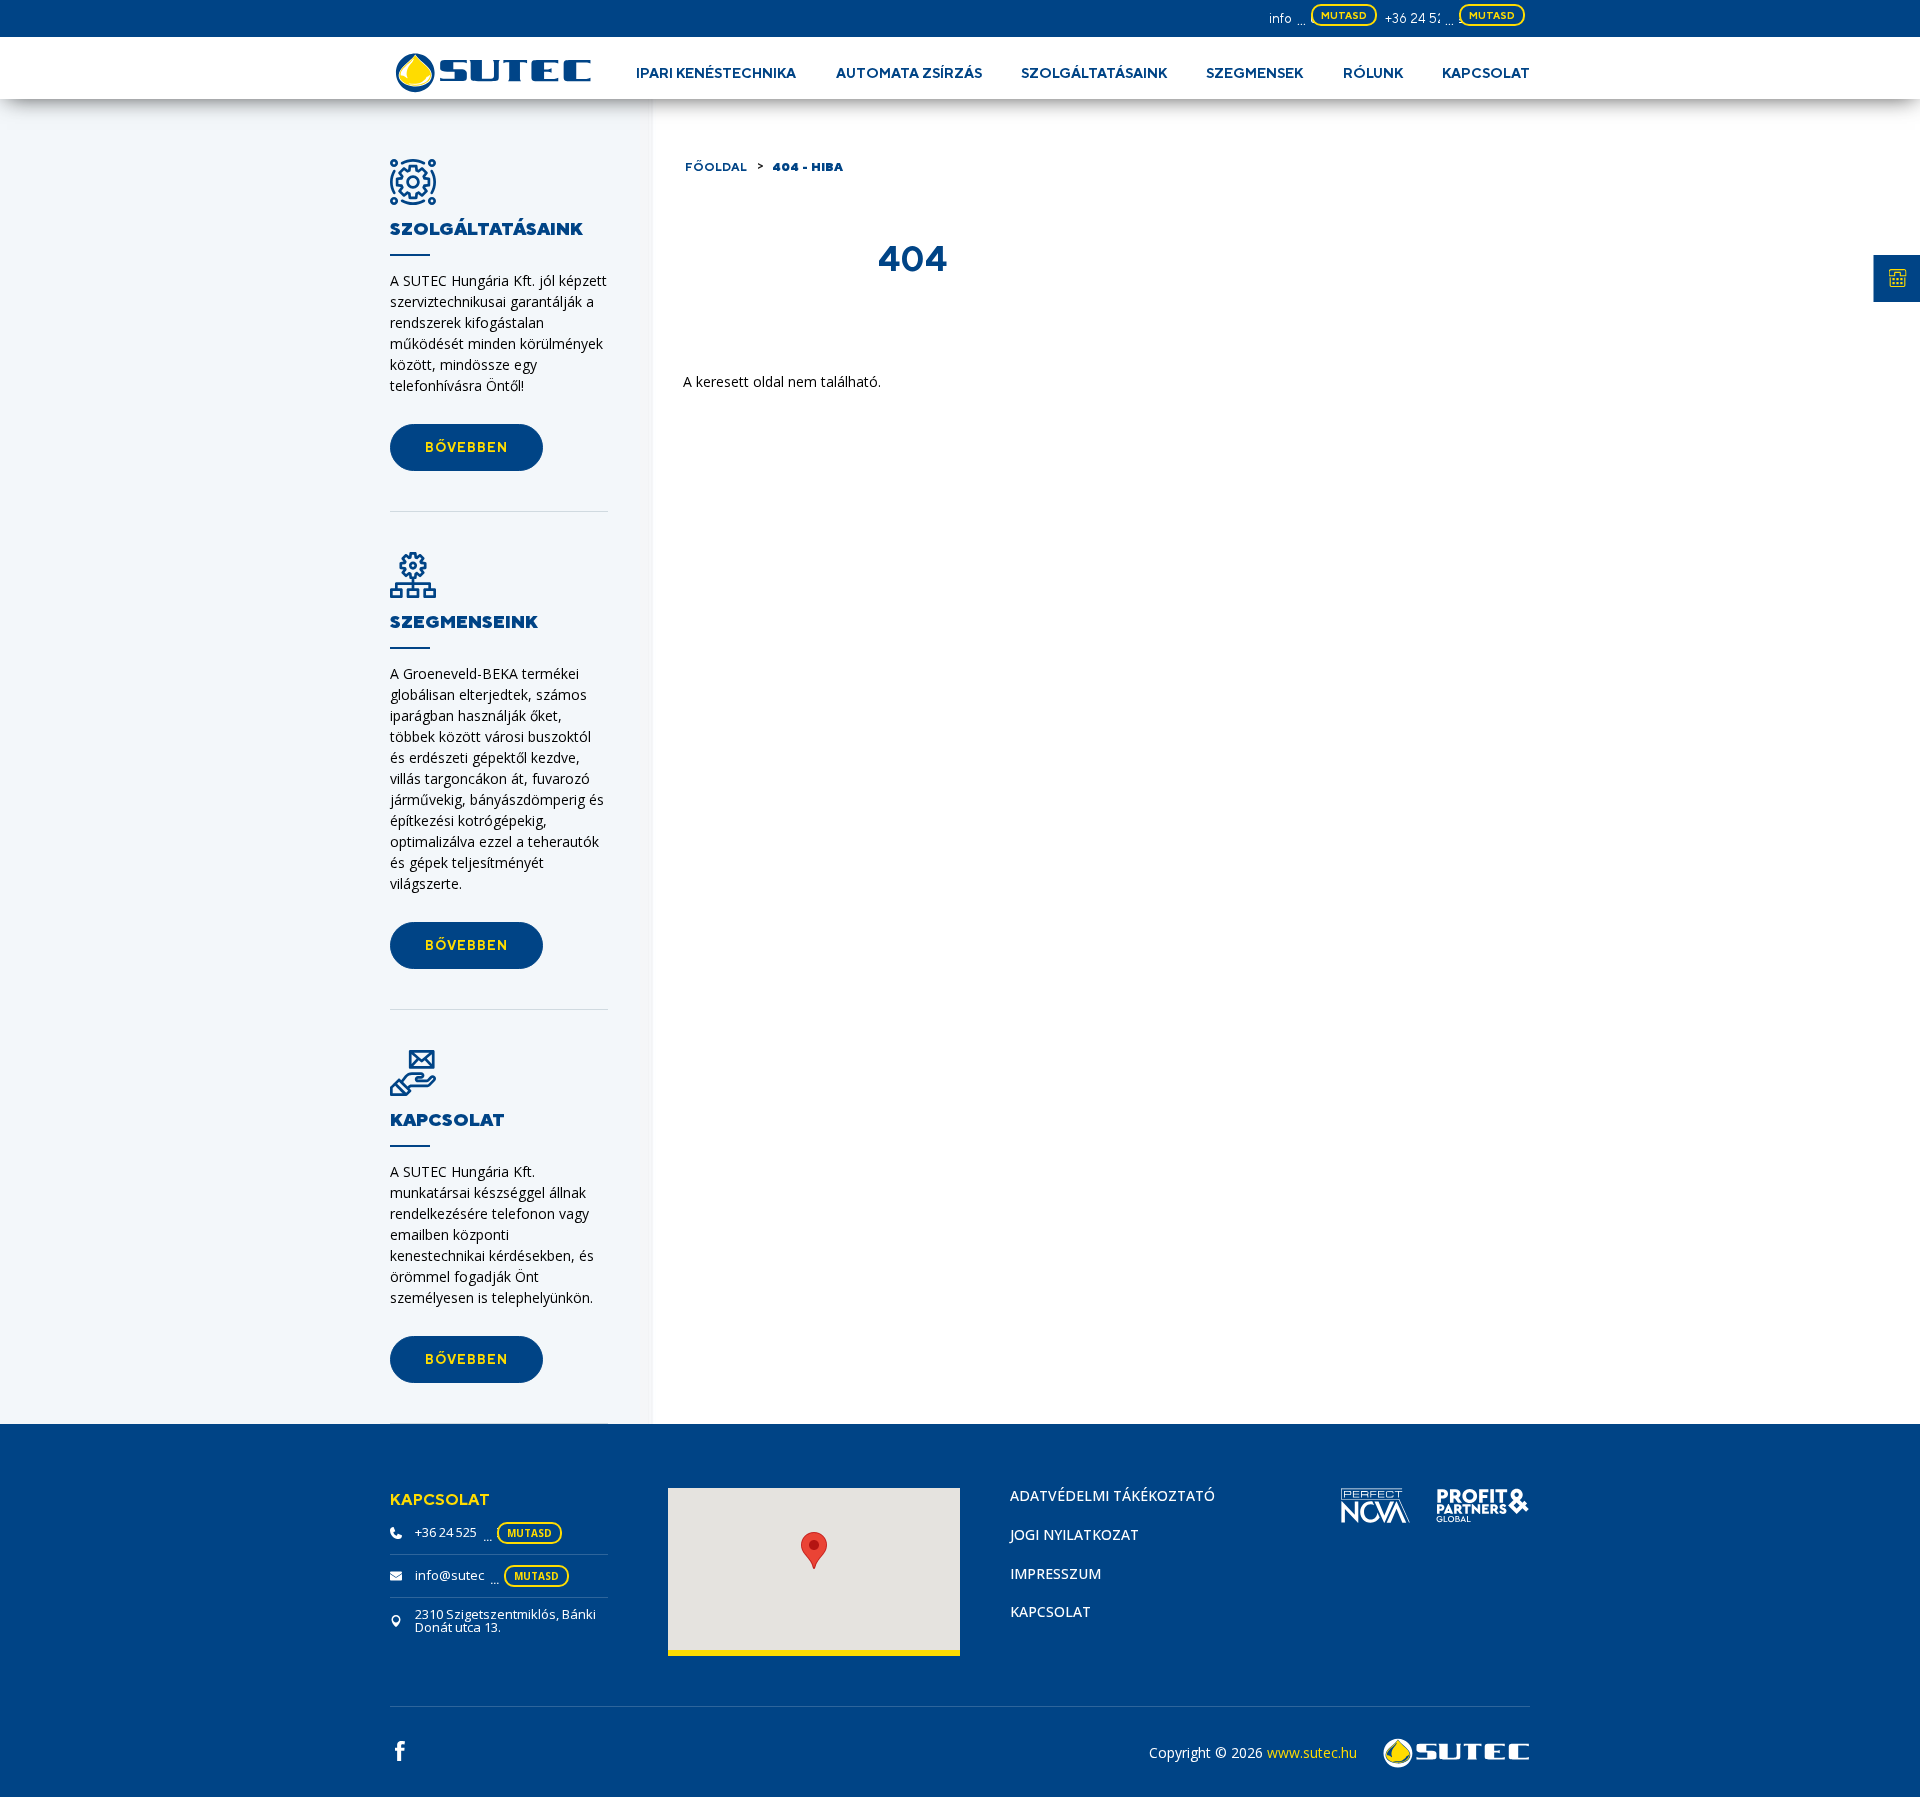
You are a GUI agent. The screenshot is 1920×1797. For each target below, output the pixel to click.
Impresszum (1055, 1573)
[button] (466, 447)
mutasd (1344, 15)
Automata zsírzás (909, 73)
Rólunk (1373, 73)
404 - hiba (807, 167)
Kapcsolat (1486, 73)
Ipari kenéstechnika (716, 73)
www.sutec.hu (1312, 1752)
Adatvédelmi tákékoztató (1112, 1495)
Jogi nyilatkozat (1074, 1534)
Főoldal (716, 167)
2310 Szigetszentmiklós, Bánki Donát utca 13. (505, 1620)
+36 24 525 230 (1432, 18)
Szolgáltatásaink (1094, 73)
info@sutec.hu (459, 1575)
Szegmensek (1254, 73)
